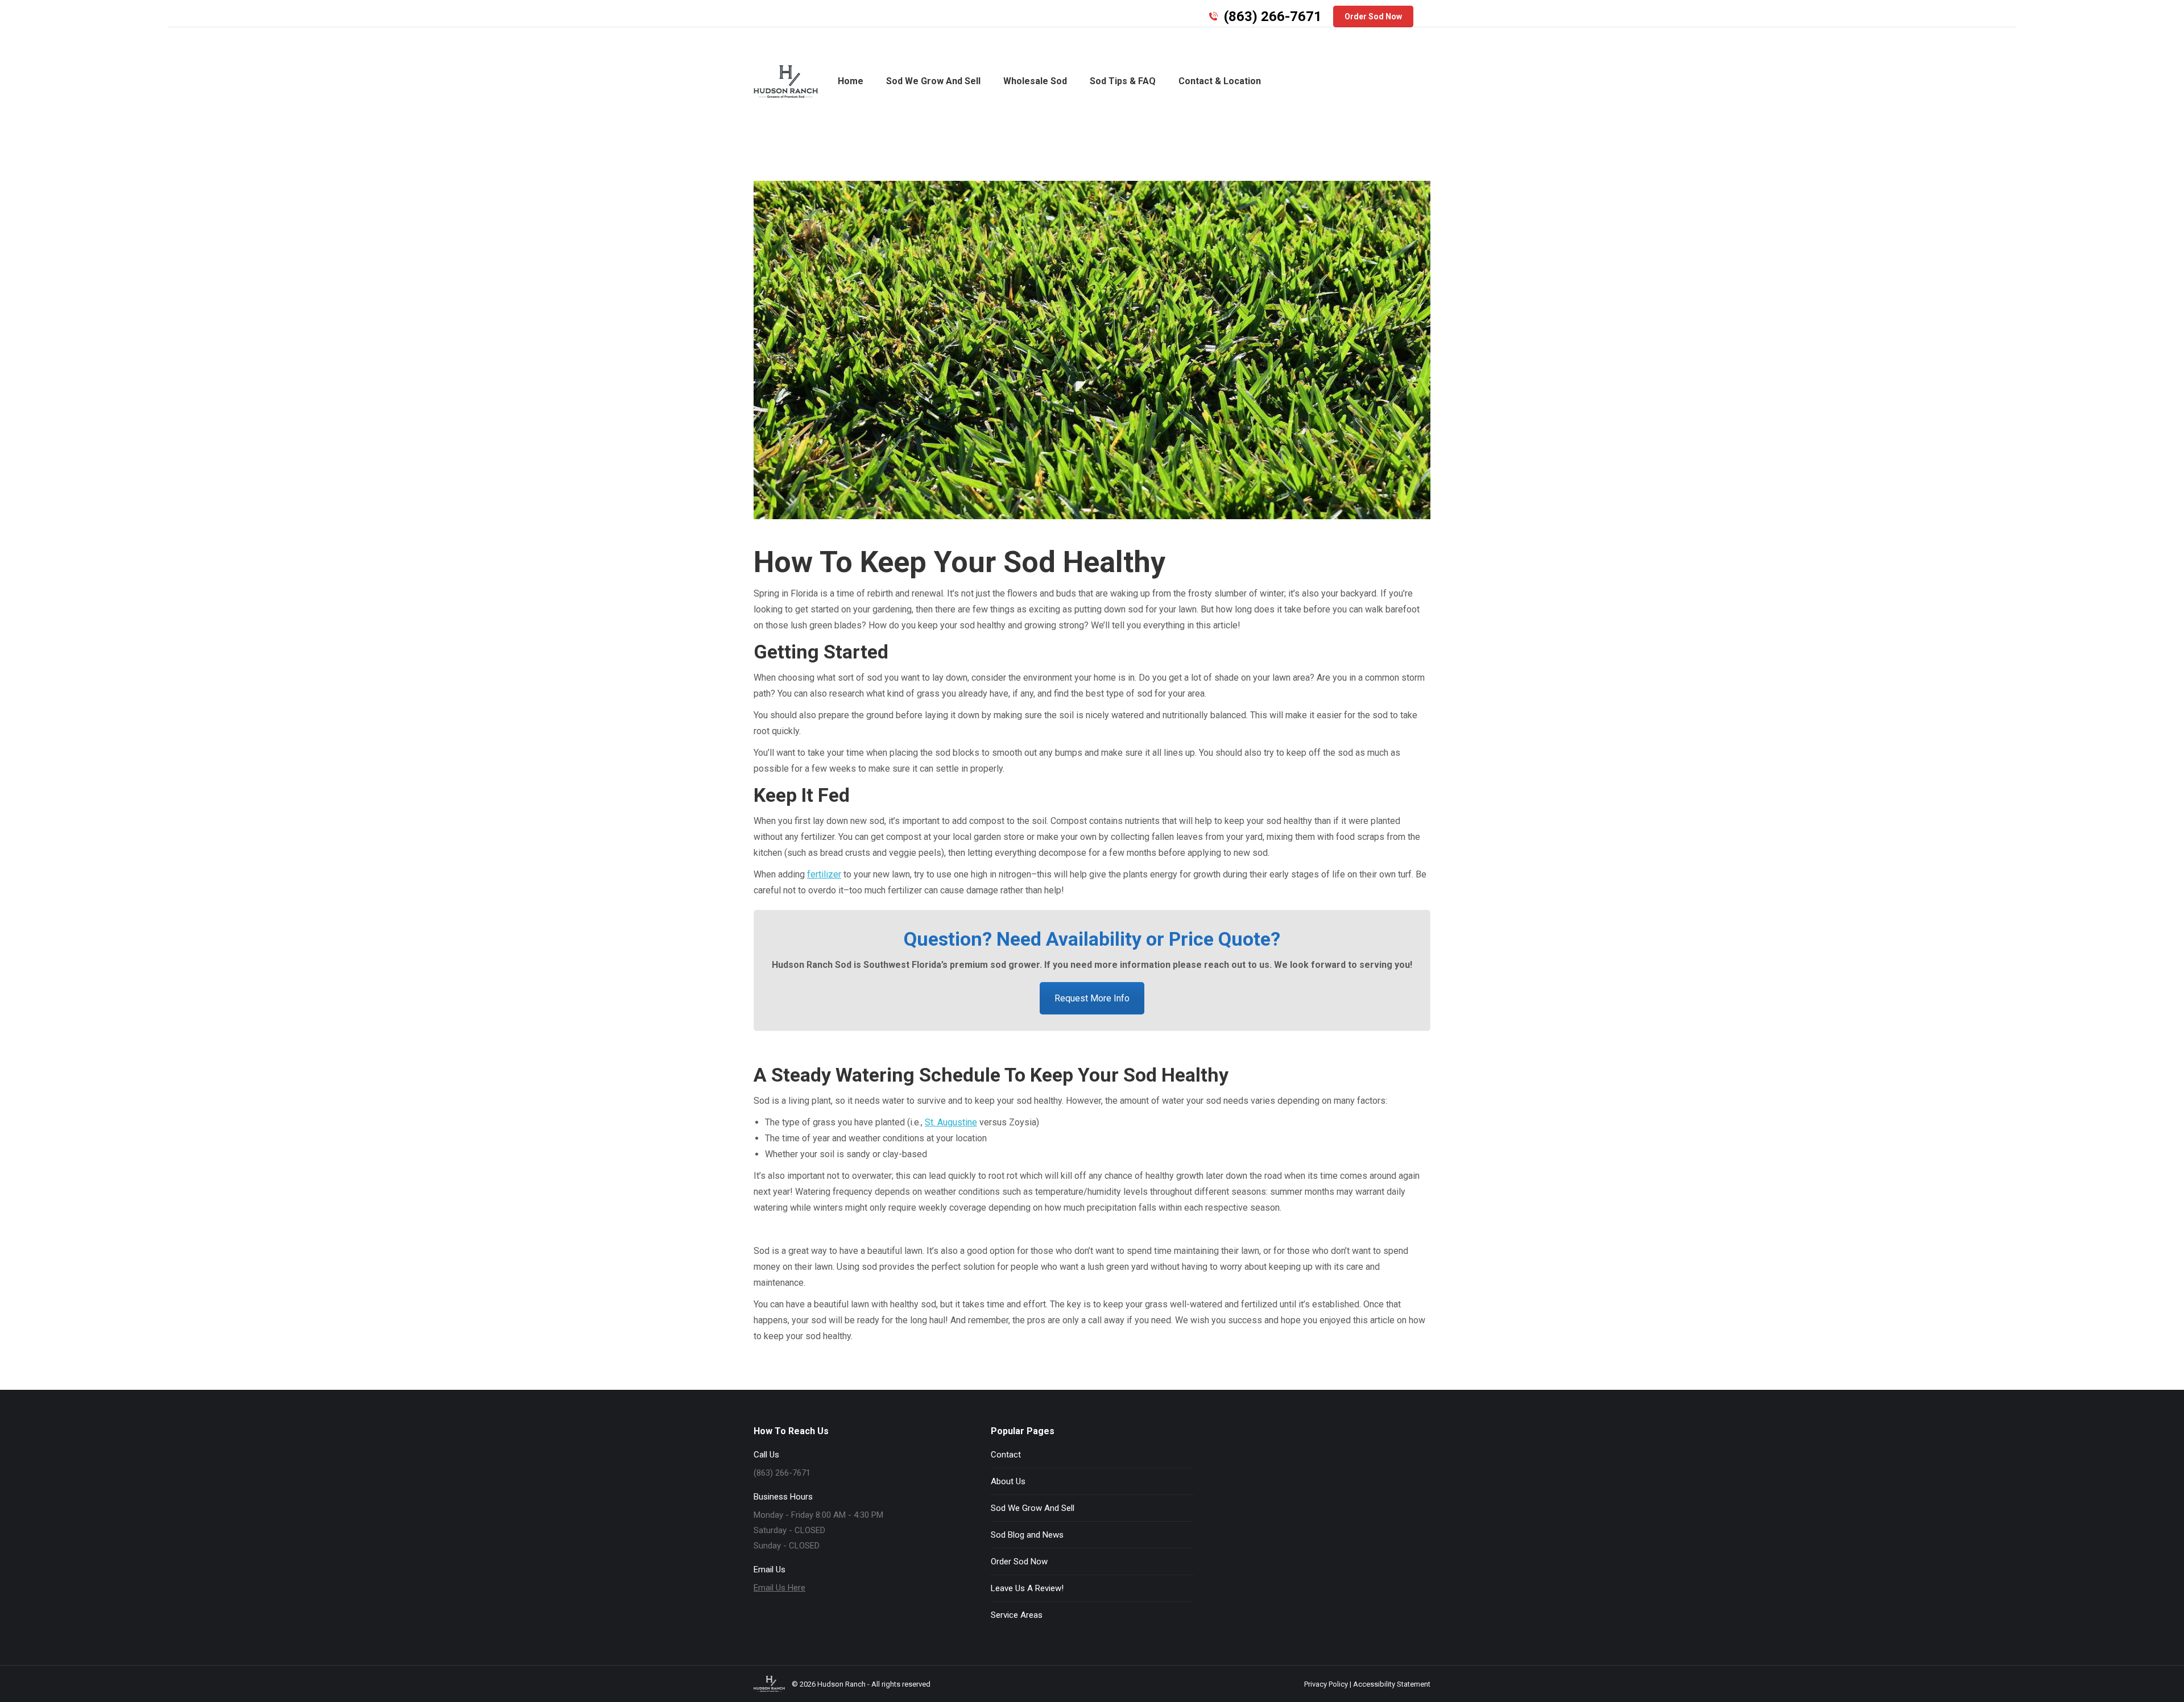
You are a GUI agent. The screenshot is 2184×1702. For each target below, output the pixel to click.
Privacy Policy (1326, 1684)
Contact (1006, 1455)
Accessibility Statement (1392, 1684)
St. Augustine (951, 1122)
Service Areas (1017, 1615)
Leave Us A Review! (1027, 1588)
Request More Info (1092, 998)
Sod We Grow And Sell (1033, 1508)
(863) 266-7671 (1273, 16)
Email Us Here (779, 1588)
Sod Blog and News (1027, 1535)
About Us (1008, 1481)
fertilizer (824, 874)
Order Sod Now (1019, 1562)
